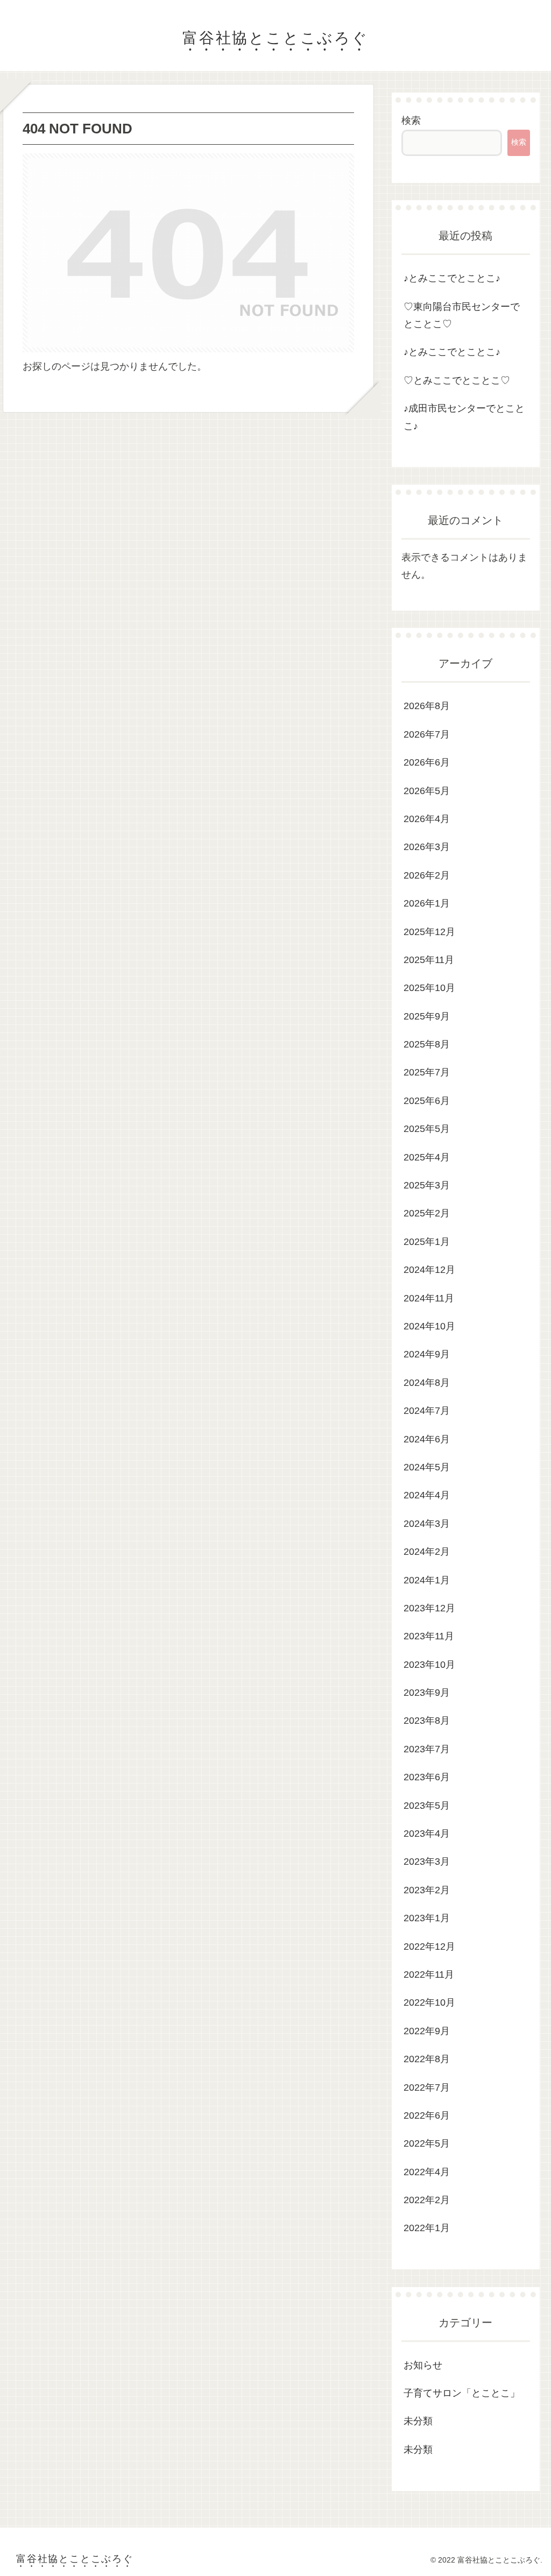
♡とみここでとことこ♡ (457, 380)
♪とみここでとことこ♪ (452, 278)
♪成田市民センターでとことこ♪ (464, 417)
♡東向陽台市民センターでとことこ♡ (462, 315)
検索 (411, 121)
